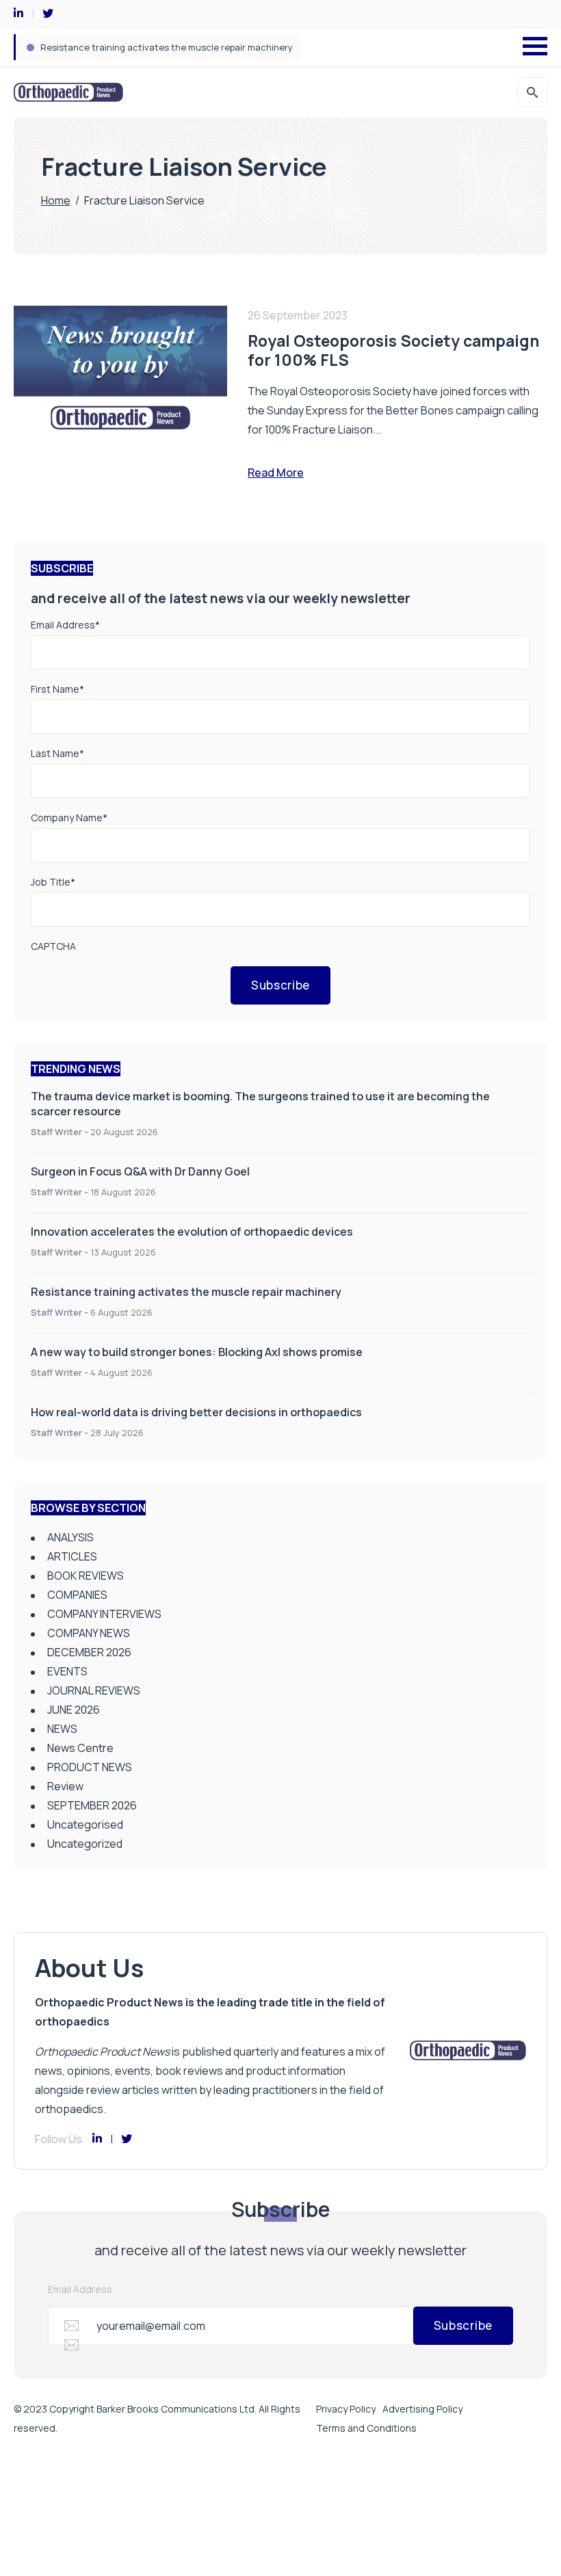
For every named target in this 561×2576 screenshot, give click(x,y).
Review (65, 1786)
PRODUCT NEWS (90, 1767)
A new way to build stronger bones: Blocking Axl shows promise (197, 1352)
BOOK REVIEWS (86, 1576)
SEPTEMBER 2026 (92, 1805)
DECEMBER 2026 (89, 1652)
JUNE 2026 (74, 1710)
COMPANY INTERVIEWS (104, 1614)
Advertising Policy (422, 2409)
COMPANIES (77, 1595)
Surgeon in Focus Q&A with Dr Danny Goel (140, 1171)
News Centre (80, 1748)
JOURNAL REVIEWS (94, 1690)
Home (56, 200)
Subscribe (280, 985)
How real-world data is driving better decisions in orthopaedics (196, 1412)
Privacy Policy (346, 2409)
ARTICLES (72, 1556)
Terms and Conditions (366, 2428)
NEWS (62, 1729)
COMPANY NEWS (89, 1633)
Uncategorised (85, 1824)
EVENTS (67, 1671)
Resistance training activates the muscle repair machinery (167, 47)
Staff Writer (56, 1132)
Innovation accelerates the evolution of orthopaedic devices (192, 1232)
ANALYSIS (70, 1537)
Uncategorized (85, 1844)
